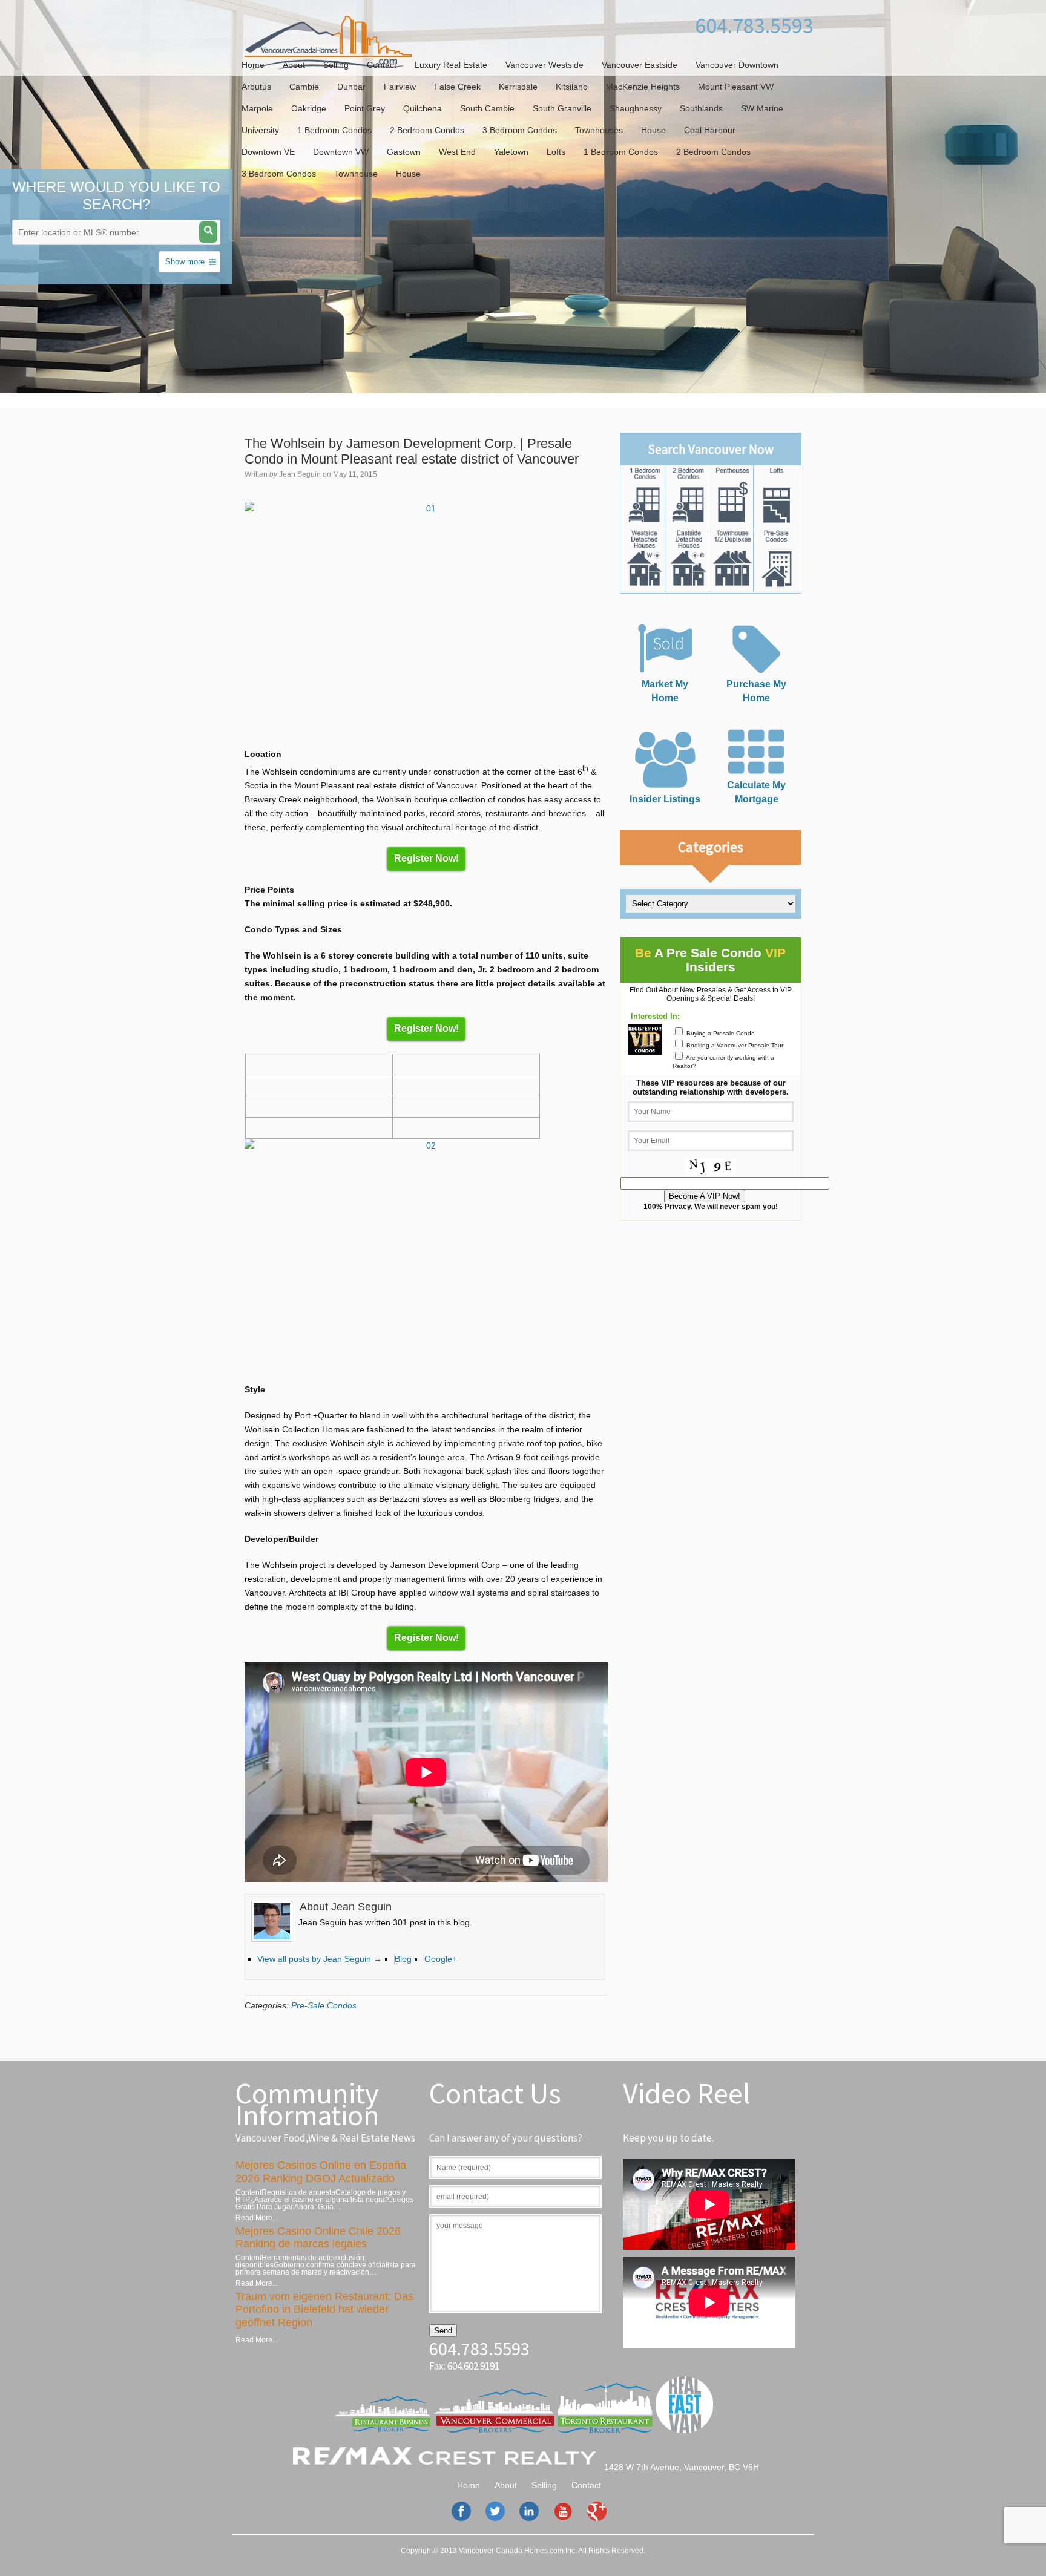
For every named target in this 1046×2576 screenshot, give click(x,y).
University (260, 130)
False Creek (457, 87)
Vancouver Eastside (640, 65)
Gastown (404, 152)
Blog (403, 1959)
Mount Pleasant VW (736, 87)
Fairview (400, 87)
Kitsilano (572, 87)
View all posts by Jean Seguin (320, 1959)
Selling (336, 65)
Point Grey (365, 108)
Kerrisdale (518, 87)
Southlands (701, 108)
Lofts (556, 152)
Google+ (441, 1959)
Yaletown (511, 152)
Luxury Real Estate (451, 65)
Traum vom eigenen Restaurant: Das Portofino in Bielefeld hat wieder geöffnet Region (324, 2309)
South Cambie (487, 108)
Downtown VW (341, 152)
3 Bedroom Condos (520, 130)
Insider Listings (665, 799)
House (653, 130)
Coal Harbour (710, 130)
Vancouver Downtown (737, 65)
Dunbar (351, 87)
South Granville (562, 108)
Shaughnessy (636, 108)
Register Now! (426, 858)
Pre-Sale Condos (324, 2005)
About (294, 65)
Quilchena (423, 108)
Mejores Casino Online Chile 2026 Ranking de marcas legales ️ (318, 2238)
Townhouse (356, 174)
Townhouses (599, 130)
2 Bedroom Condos (427, 130)
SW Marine (762, 108)
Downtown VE (268, 152)
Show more (185, 262)
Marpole (257, 108)
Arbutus (256, 87)
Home (253, 65)
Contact (382, 65)
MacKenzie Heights (643, 87)
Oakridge (309, 108)
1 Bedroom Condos (334, 130)
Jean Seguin (300, 474)
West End (457, 152)
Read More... (257, 2218)
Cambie (304, 87)
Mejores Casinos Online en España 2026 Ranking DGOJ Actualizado (321, 2172)
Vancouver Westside (544, 65)
